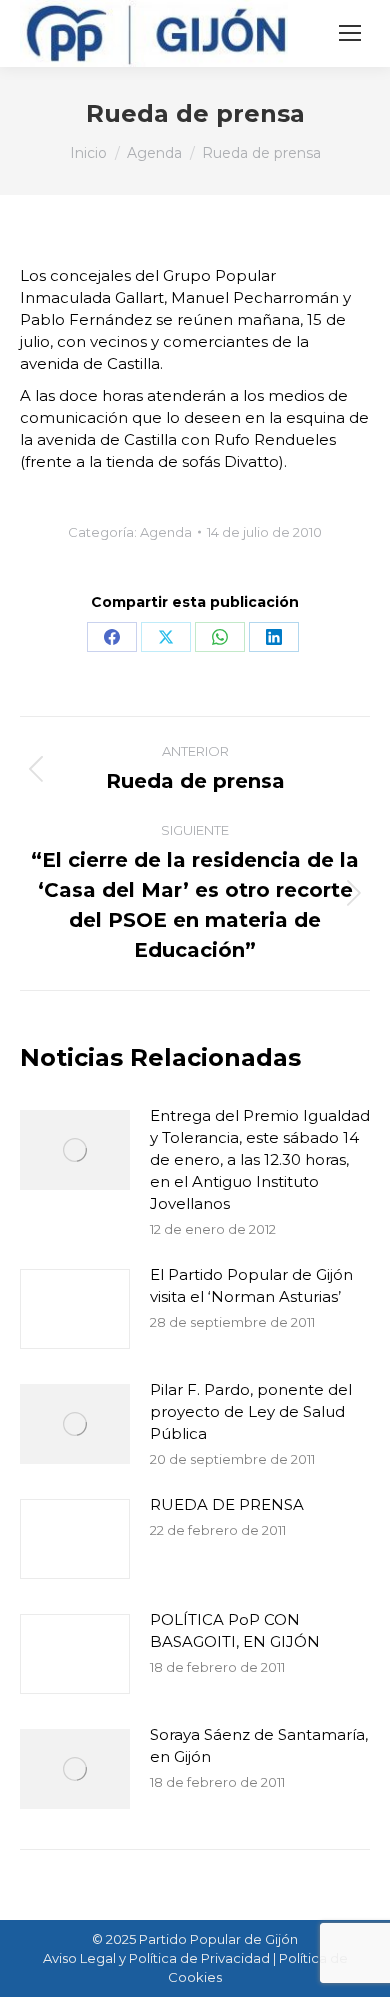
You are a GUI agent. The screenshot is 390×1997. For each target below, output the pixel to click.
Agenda (166, 532)
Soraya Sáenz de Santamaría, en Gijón (259, 1745)
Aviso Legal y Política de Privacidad (156, 1958)
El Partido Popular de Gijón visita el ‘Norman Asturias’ (251, 1285)
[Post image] (75, 1150)
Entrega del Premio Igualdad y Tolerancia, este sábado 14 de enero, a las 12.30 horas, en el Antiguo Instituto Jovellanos (260, 1159)
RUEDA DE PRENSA (227, 1504)
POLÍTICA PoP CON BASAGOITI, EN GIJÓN (235, 1630)
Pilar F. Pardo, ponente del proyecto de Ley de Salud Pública (251, 1411)
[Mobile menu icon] (350, 33)
